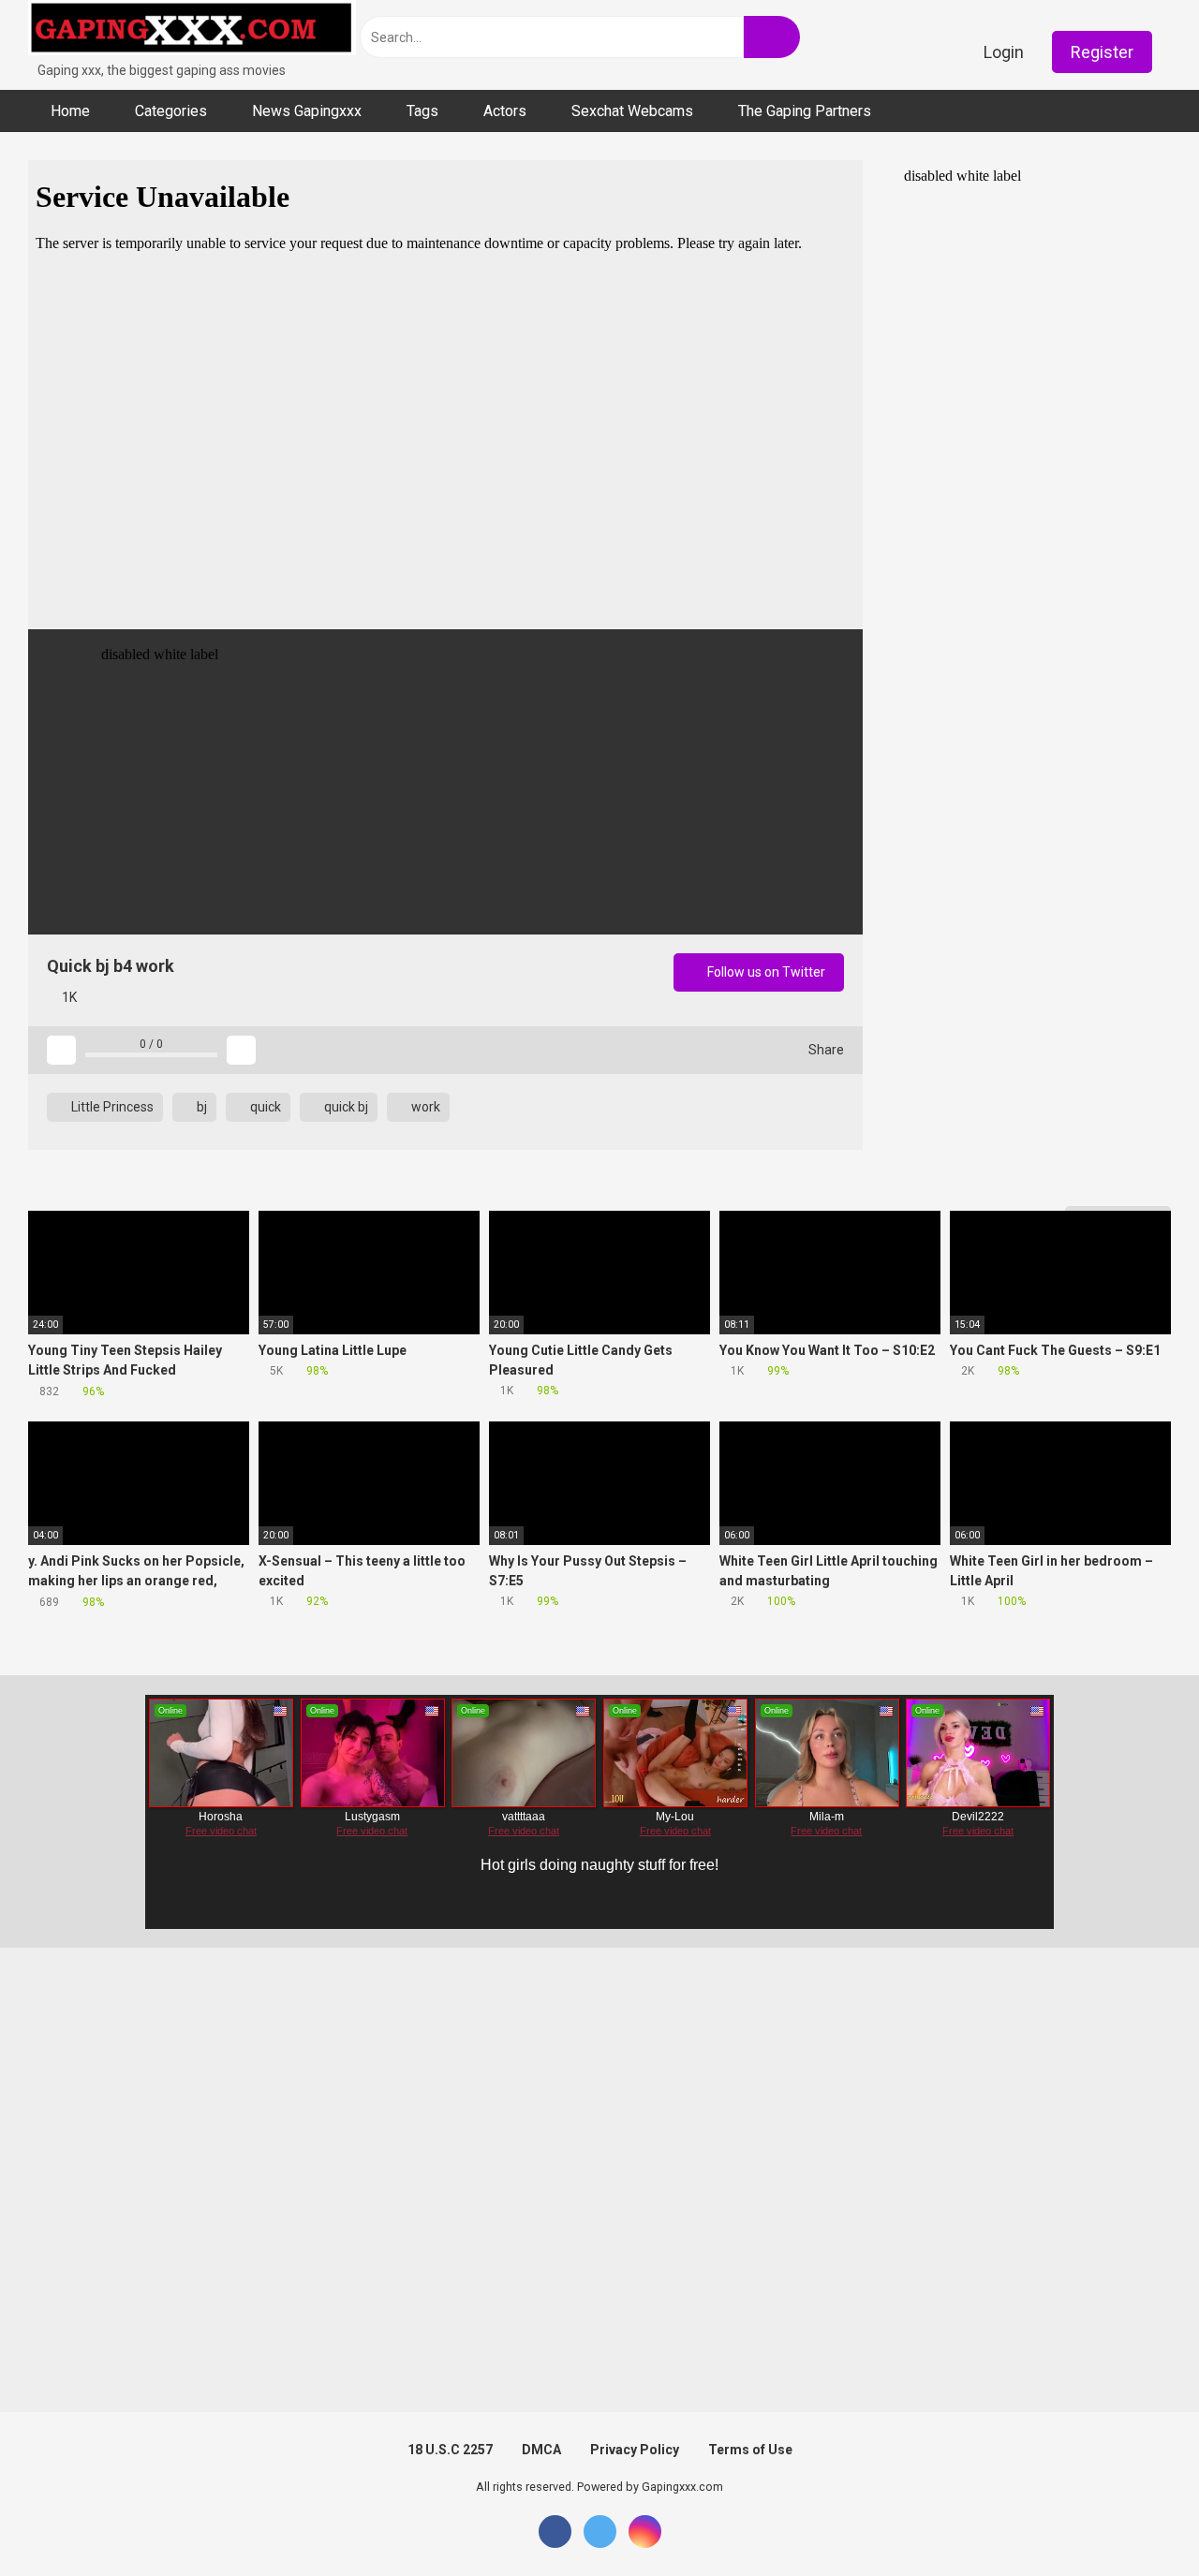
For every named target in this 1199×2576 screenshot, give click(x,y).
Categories (171, 111)
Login (1004, 52)
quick (264, 1107)
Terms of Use (750, 2450)
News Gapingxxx (307, 111)
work (424, 1107)
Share (825, 1050)
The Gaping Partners (805, 111)
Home (70, 111)
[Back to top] (1138, 2519)
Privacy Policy (635, 2450)
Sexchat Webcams (632, 111)
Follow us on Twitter (765, 972)
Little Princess (111, 1107)
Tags (422, 111)
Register (1102, 52)
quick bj (345, 1107)
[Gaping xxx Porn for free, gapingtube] (192, 30)
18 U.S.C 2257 (450, 2450)
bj (200, 1107)
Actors (505, 111)
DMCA (541, 2450)
